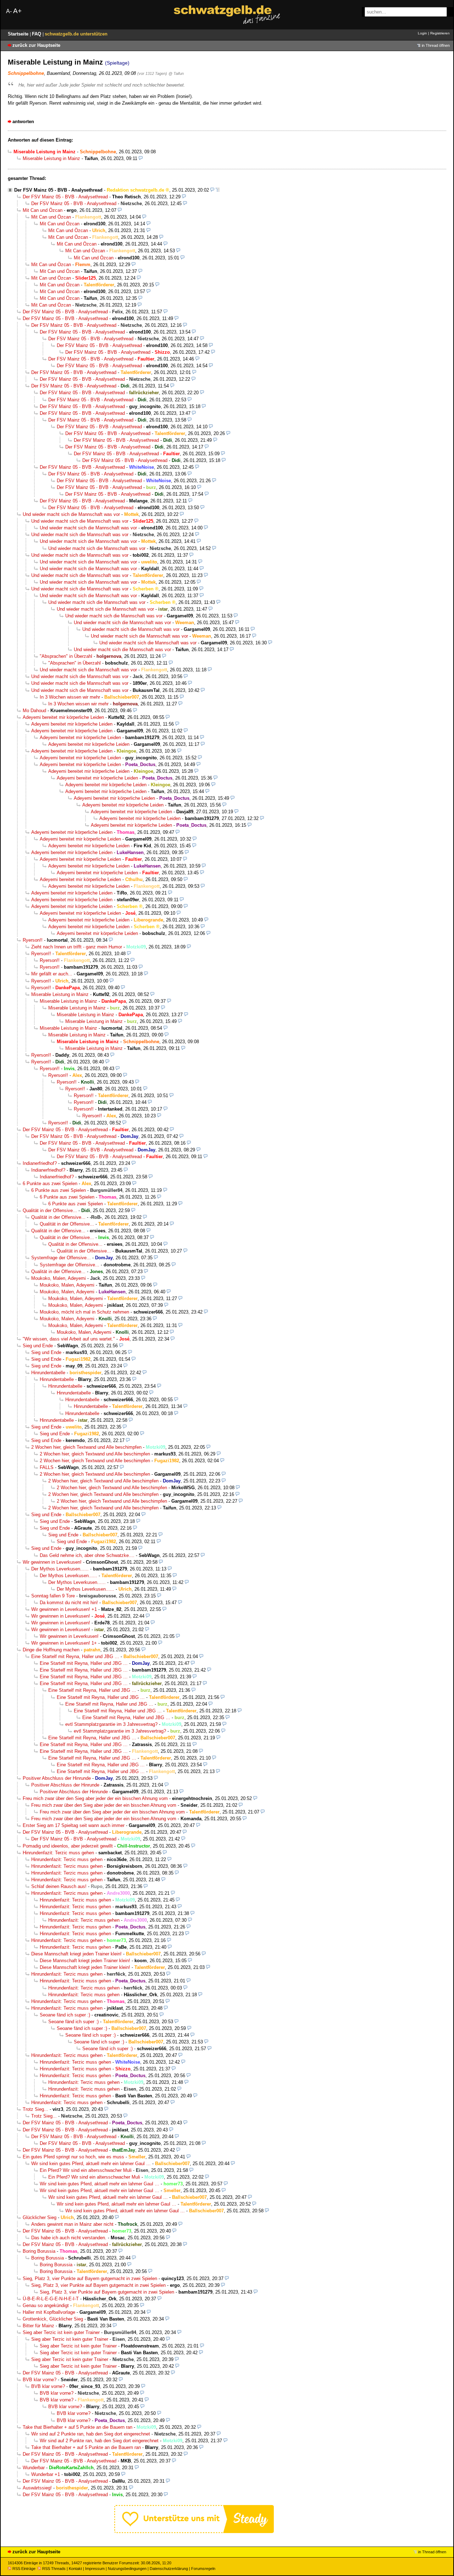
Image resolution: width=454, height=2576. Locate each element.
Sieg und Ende (38, 1346)
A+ (17, 11)
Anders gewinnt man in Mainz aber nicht (72, 2224)
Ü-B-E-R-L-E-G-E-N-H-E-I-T (51, 2299)
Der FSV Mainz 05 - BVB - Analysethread (58, 190)
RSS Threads (54, 2569)
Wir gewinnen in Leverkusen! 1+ (64, 1643)
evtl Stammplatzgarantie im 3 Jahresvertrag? (111, 1724)
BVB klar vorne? (40, 2380)
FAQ (37, 34)
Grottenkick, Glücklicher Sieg (53, 2319)
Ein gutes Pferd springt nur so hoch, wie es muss (73, 2157)
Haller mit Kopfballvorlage (49, 2312)
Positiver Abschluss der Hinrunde (57, 1778)
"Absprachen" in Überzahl (66, 656)
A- (9, 11)
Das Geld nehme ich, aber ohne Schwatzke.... (87, 1555)
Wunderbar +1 (46, 2474)
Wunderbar (34, 2468)
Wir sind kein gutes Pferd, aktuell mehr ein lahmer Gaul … (91, 2164)
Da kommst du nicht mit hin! (69, 1603)
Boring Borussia (39, 2251)
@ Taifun (176, 73)
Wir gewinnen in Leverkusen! (52, 1562)
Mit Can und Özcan (43, 210)
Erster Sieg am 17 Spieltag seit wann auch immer (74, 1825)
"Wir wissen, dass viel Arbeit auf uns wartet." (69, 1339)
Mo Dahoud (34, 711)
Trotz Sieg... (35, 2109)
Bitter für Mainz (38, 2326)
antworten (23, 122)
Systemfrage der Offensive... (61, 1258)
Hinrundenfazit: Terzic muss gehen (58, 1853)
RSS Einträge (24, 2569)
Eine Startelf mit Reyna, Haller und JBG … (75, 1656)
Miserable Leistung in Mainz (51, 158)
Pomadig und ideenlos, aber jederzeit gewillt (68, 1846)
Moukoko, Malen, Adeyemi (59, 1278)
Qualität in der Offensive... (50, 1210)
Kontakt (75, 2569)
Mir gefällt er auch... (52, 974)
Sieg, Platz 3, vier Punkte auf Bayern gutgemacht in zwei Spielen (90, 2278)
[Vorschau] (141, 158)
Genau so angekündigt (46, 2305)
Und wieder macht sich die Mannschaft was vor (71, 514)
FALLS (47, 1467)
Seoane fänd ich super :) (65, 2015)
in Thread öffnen (436, 45)
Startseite (19, 34)
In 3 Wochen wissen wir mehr (70, 697)
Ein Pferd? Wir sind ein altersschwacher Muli (86, 2170)
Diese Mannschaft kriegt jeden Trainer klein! (76, 1954)
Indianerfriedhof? (40, 1163)
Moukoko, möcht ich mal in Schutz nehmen (84, 1312)
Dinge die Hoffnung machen (51, 1650)
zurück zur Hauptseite (36, 45)
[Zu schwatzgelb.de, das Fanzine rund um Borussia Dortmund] (227, 15)
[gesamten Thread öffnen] (218, 190)
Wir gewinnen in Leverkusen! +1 (64, 1609)
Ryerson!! (33, 940)
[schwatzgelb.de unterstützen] (194, 2531)
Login (422, 33)
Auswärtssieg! (37, 2488)
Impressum (95, 2569)
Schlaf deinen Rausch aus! (59, 1886)
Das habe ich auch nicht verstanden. (69, 2238)
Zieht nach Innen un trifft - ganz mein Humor (77, 947)
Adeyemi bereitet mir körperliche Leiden (63, 717)
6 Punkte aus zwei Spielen (50, 1184)
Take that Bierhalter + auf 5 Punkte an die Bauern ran (77, 2427)
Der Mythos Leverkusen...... (60, 1569)
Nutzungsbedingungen (127, 2569)
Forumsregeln (203, 2569)
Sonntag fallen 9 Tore (53, 1596)
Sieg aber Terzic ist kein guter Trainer (61, 2332)
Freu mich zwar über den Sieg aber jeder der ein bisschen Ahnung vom (95, 1798)
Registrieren (440, 33)
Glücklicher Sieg (40, 2217)
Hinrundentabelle (48, 1373)
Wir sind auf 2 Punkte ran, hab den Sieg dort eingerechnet (91, 2434)
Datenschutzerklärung (169, 2569)
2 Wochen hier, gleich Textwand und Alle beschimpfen (86, 1447)
